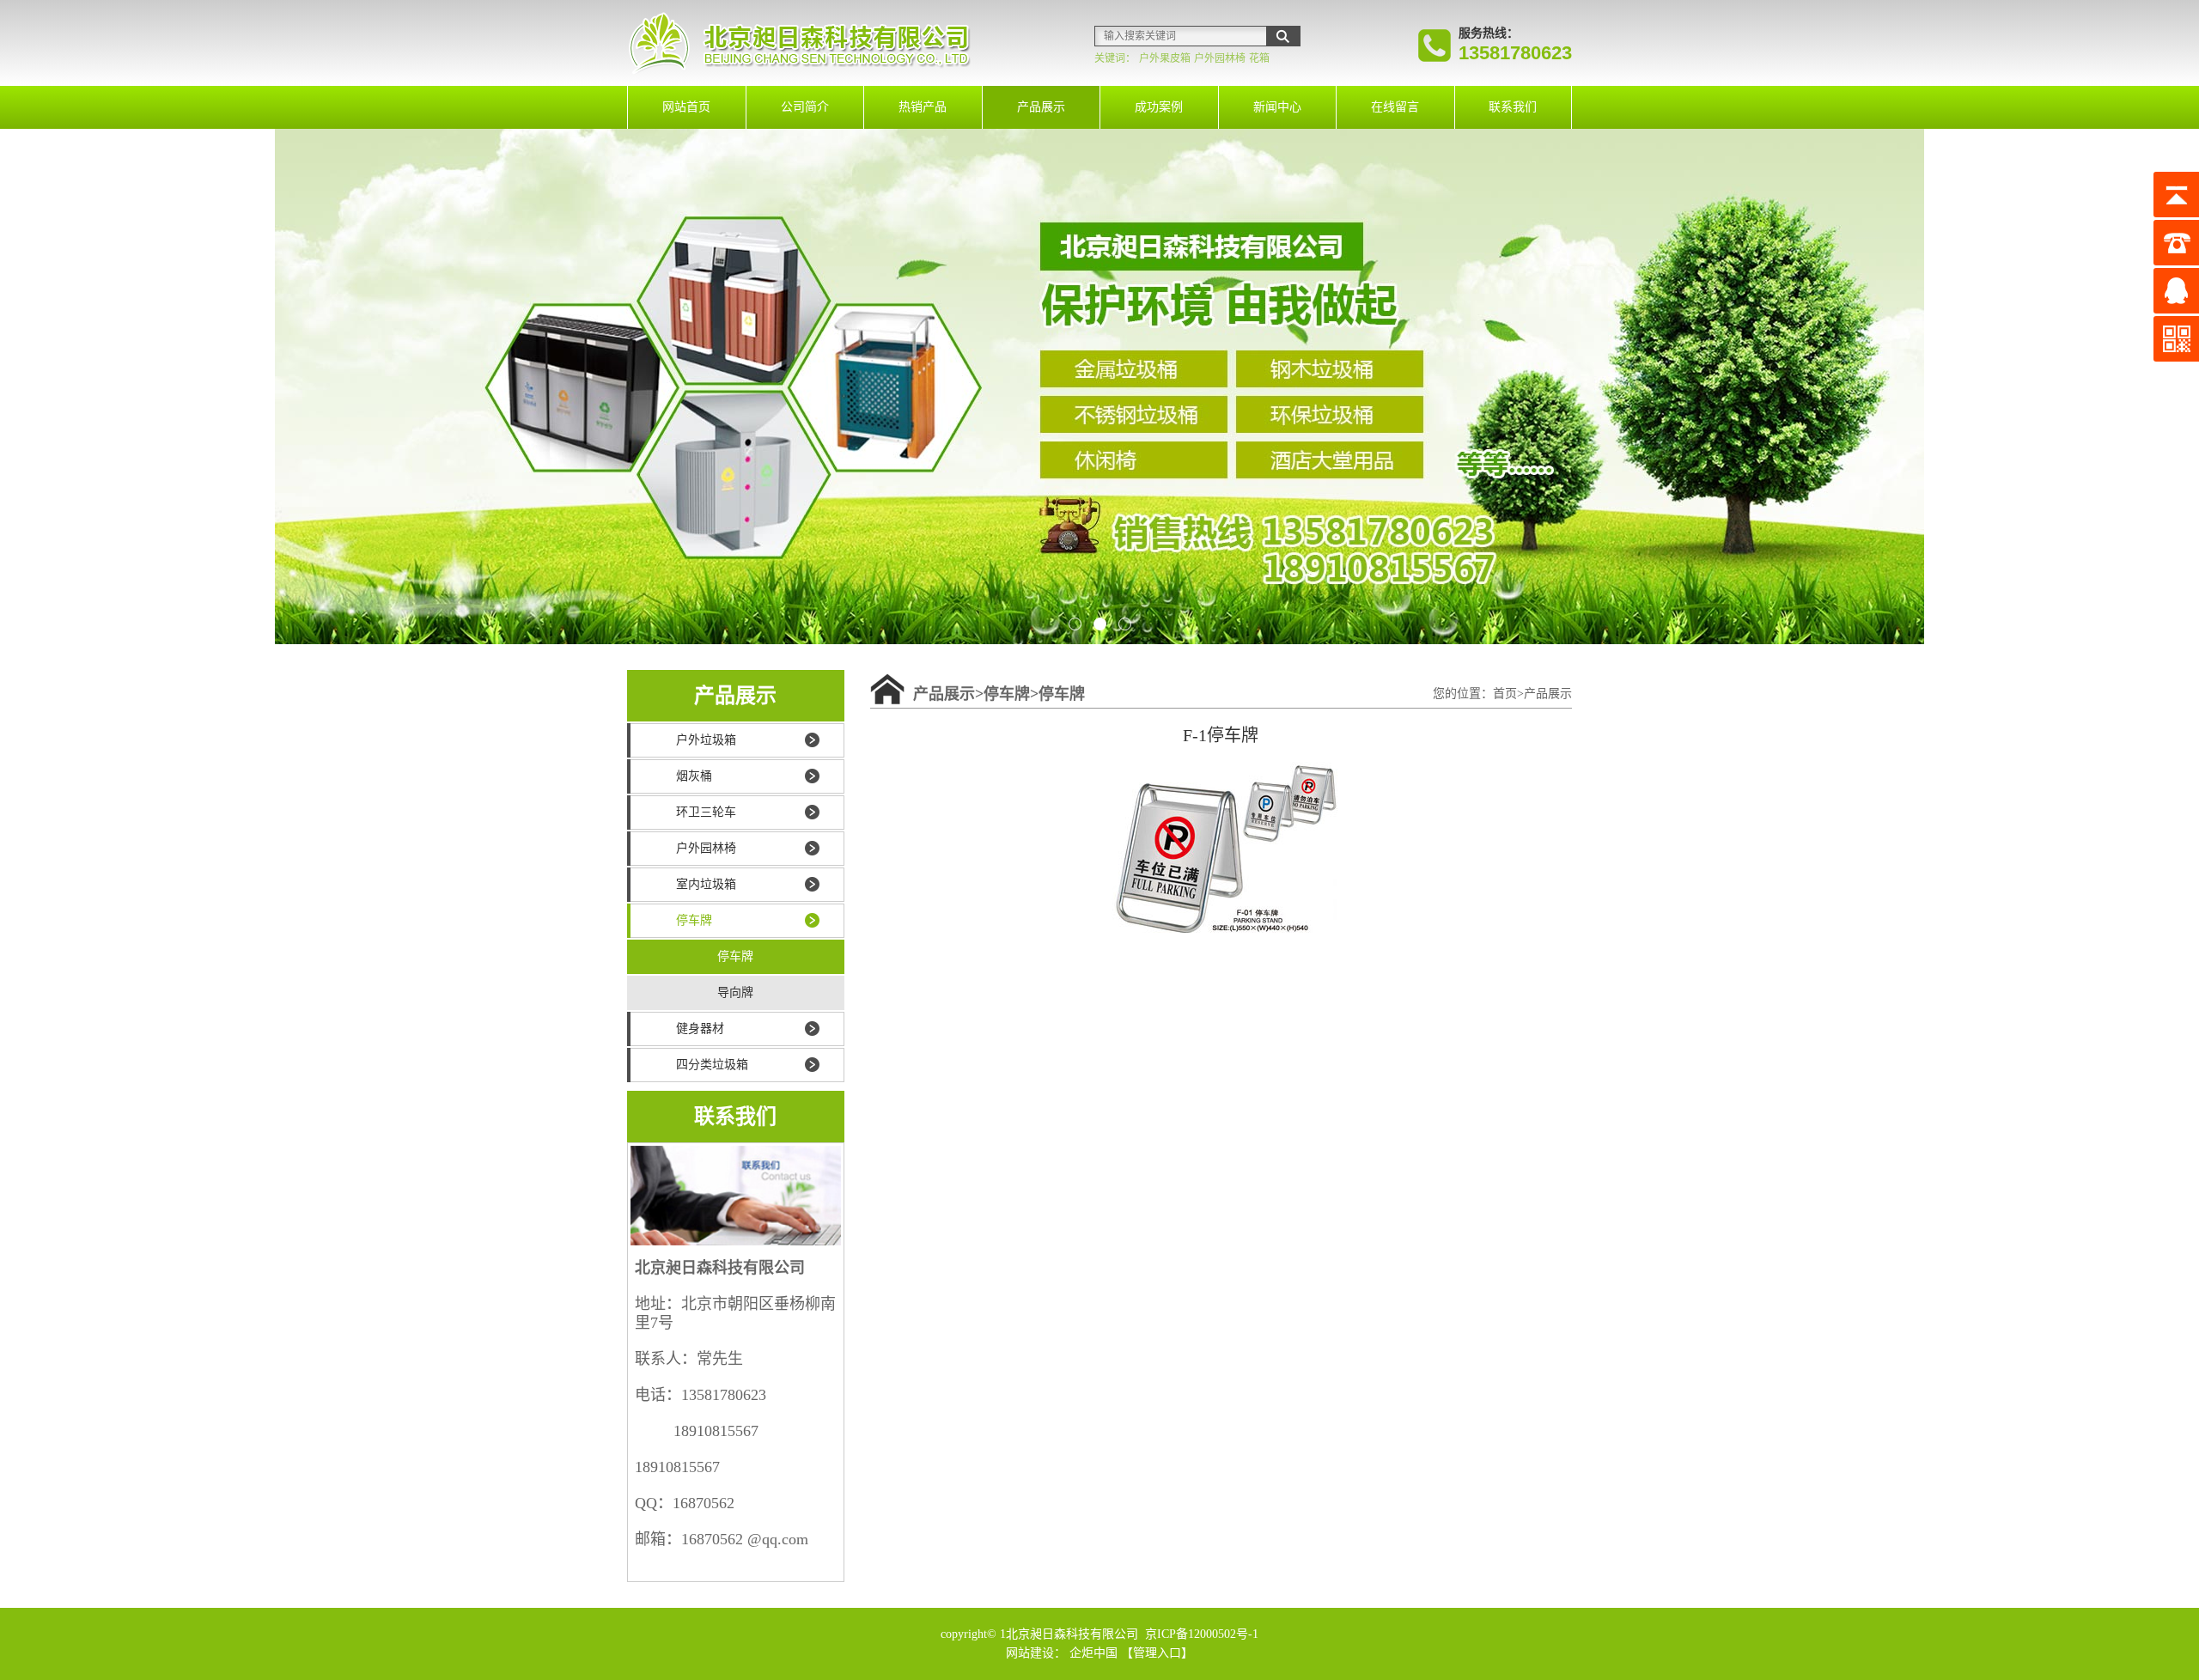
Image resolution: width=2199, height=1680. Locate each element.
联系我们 (1513, 107)
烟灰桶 (694, 776)
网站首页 (686, 107)
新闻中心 (1277, 107)
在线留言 (1395, 107)
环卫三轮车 (706, 812)
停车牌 (694, 920)
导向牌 (735, 992)
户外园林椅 (1220, 58)
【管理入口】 (1157, 1653)
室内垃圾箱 (706, 884)
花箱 (1259, 58)
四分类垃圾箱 (712, 1065)
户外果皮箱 (1165, 58)
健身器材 (700, 1029)
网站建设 (1030, 1653)
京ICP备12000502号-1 (1200, 1634)
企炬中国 (1093, 1653)
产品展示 (1041, 107)
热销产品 (923, 107)
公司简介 (805, 107)
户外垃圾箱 (706, 740)
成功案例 (1159, 107)
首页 (1505, 694)
